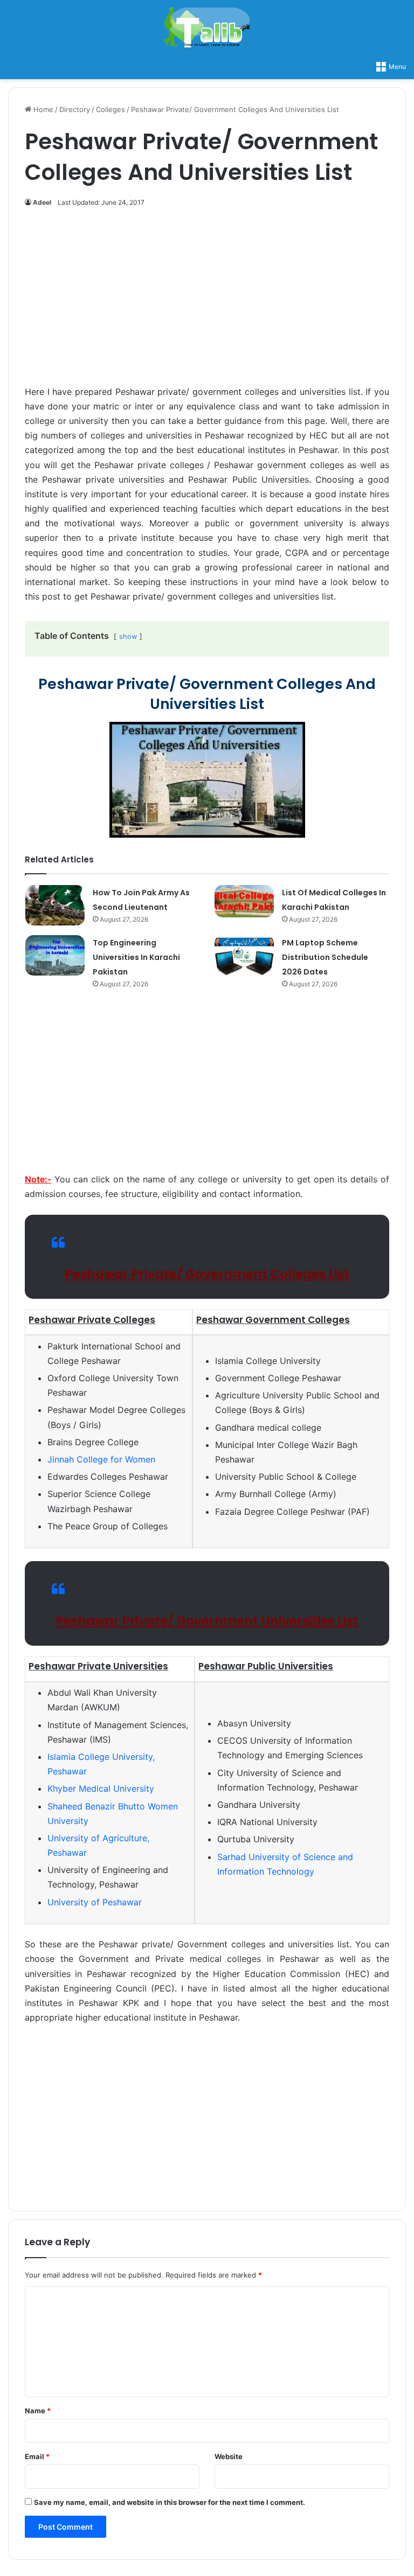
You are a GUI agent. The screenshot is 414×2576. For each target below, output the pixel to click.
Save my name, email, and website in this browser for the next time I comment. (170, 2502)
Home (42, 109)
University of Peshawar (95, 1902)
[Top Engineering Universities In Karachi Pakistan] (55, 955)
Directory (75, 109)
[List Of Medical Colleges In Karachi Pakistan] (244, 901)
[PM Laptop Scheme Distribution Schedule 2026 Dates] (244, 955)
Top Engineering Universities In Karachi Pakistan (136, 957)
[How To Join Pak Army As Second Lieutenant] (55, 905)
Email (37, 2456)
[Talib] (207, 27)
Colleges (111, 109)
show (128, 636)
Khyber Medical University (101, 1788)
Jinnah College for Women (101, 1459)
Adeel (42, 202)
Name (38, 2411)
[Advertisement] (207, 302)
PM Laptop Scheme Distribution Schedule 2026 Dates (325, 957)
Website (229, 2456)
